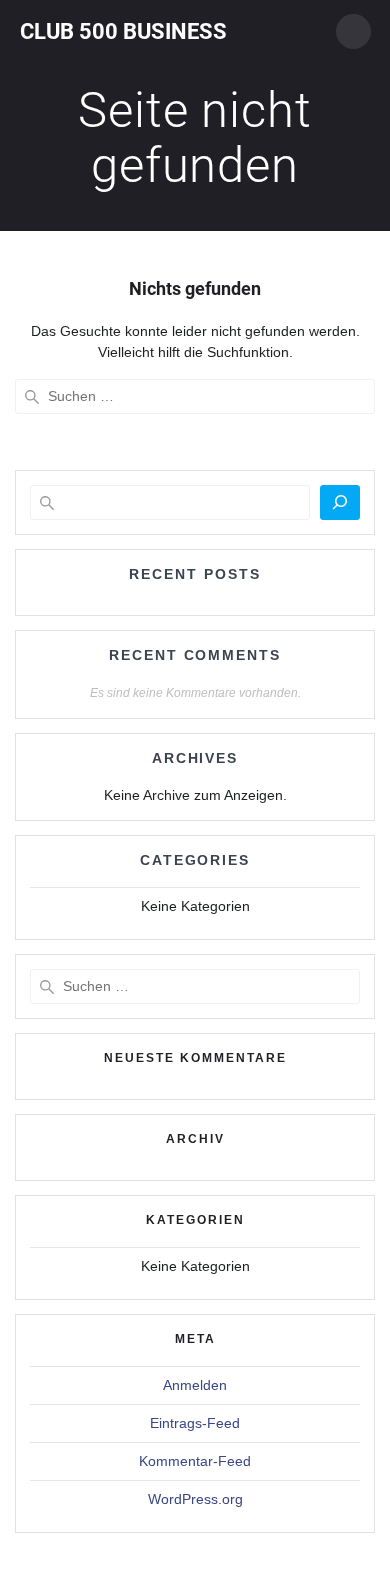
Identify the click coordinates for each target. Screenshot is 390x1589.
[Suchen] (340, 502)
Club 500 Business (123, 31)
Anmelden (195, 1385)
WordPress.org (195, 1499)
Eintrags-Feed (195, 1423)
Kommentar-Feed (195, 1461)
